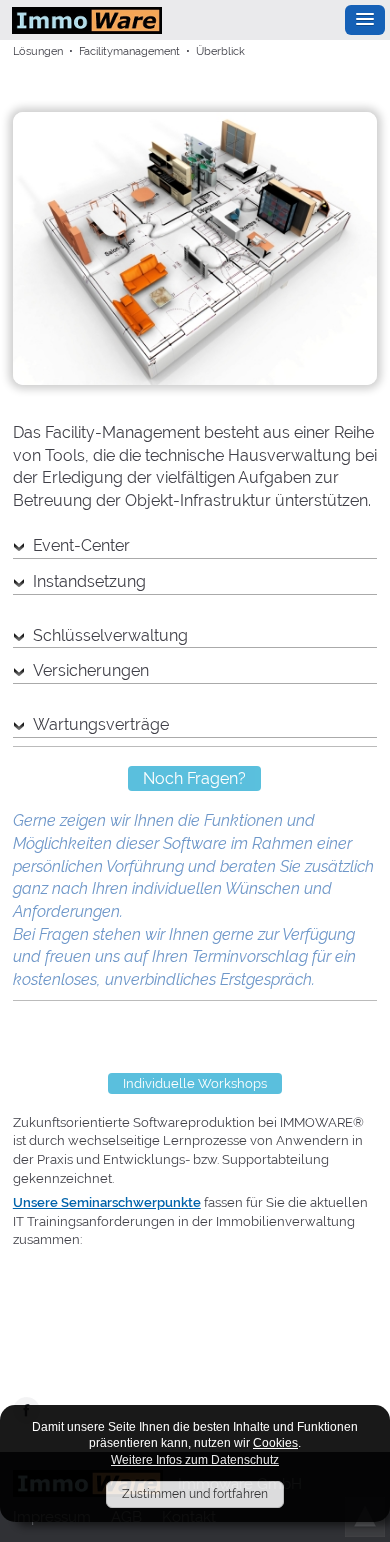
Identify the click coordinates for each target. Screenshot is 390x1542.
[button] (365, 20)
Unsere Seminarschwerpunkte (107, 1202)
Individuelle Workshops (195, 1083)
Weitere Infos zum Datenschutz (195, 1460)
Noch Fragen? (194, 778)
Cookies (275, 1443)
